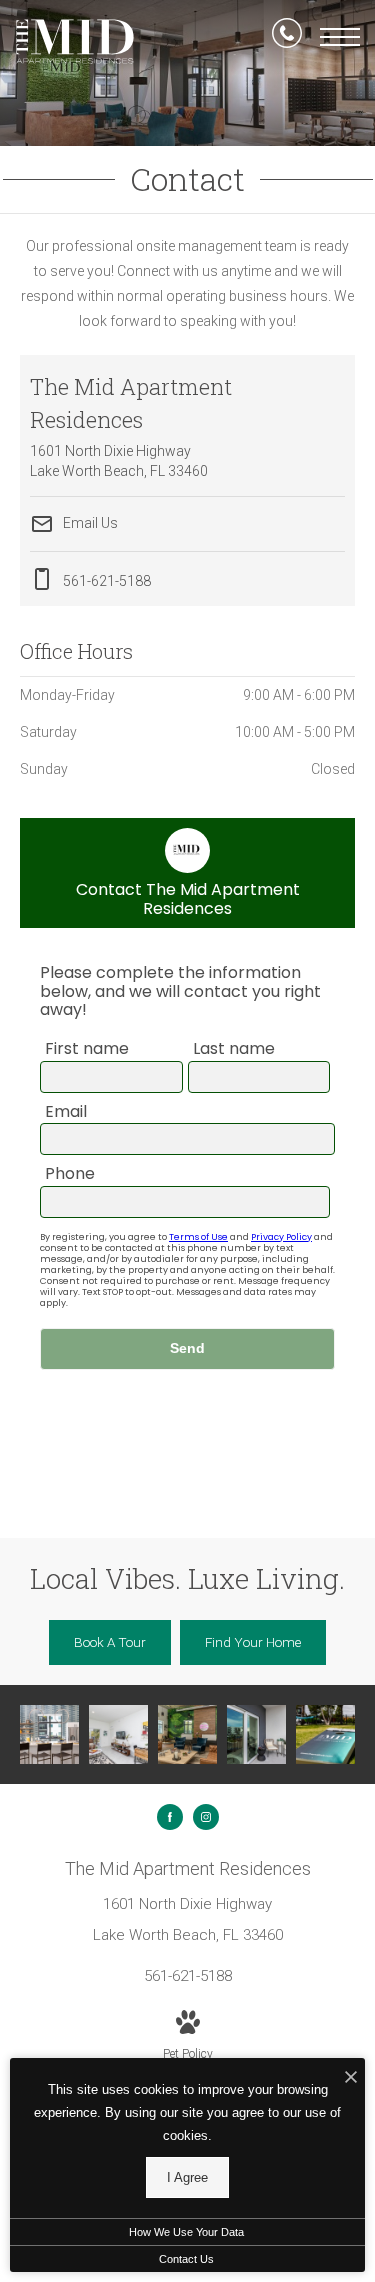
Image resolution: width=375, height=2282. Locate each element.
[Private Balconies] (256, 1734)
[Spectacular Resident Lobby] (187, 1734)
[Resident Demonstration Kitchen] (49, 1734)
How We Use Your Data (186, 2232)
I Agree (187, 2177)
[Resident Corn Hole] (325, 1734)
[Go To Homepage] (75, 42)
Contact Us (186, 2259)
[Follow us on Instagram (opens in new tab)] (206, 1817)
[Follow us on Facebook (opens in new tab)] (170, 1817)
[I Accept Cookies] (351, 2078)
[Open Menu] (340, 37)
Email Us (89, 522)
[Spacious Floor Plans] (118, 1734)
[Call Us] (287, 37)
